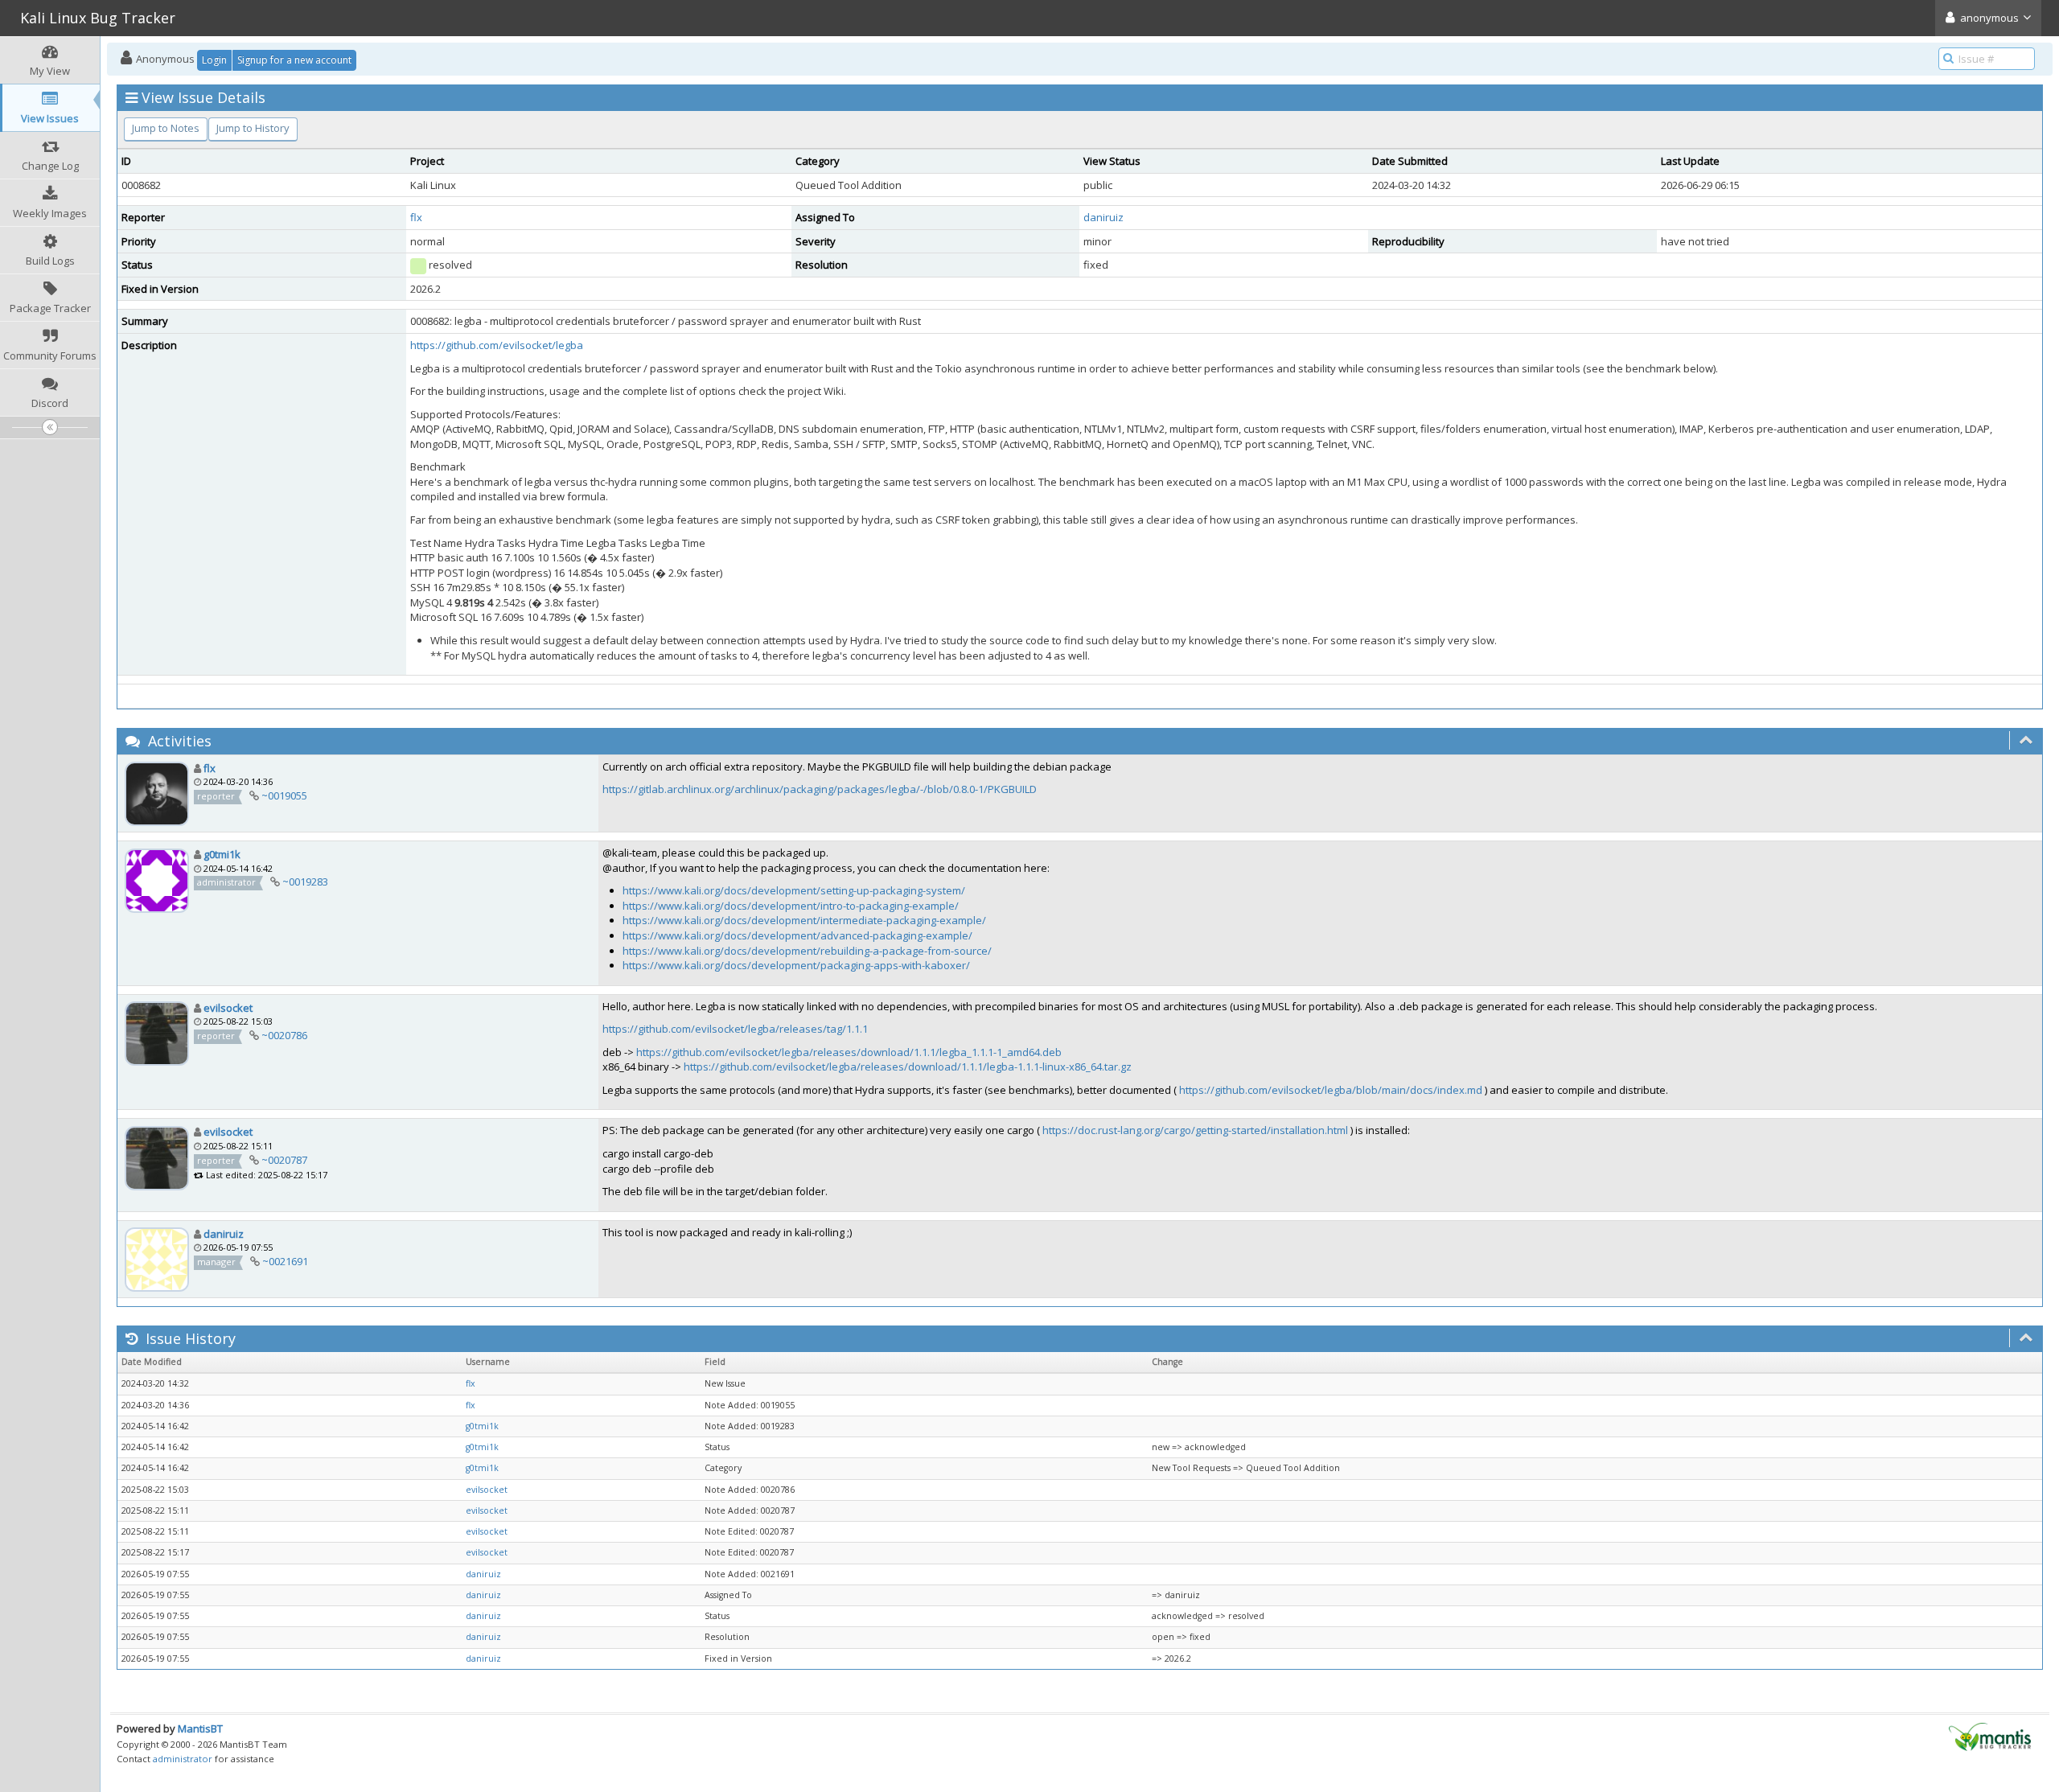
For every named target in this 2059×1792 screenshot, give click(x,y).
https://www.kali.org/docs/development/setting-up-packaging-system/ (794, 890)
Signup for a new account (294, 60)
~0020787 (284, 1160)
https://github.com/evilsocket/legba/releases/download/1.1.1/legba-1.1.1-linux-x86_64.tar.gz (908, 1067)
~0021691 (285, 1261)
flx (416, 217)
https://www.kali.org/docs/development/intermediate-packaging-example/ (804, 920)
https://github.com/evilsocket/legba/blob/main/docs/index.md (1331, 1090)
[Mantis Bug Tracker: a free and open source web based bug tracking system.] (1990, 1736)
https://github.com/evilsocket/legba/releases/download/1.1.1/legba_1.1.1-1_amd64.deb (849, 1052)
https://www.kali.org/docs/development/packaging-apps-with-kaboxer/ (796, 965)
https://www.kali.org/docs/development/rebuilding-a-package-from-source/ (807, 951)
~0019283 (305, 882)
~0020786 (284, 1035)
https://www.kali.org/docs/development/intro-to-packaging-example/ (791, 906)
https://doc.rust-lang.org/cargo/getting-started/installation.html (1195, 1130)
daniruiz (1103, 217)
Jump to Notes (166, 128)
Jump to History (253, 128)
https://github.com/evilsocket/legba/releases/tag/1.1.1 (735, 1029)
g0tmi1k (222, 854)
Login (214, 60)
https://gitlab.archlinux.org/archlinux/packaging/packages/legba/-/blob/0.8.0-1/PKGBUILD (820, 789)
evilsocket (228, 1008)
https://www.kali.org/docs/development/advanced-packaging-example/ (797, 935)
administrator (183, 1759)
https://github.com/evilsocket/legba (497, 345)
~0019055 (284, 795)
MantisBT (200, 1728)
